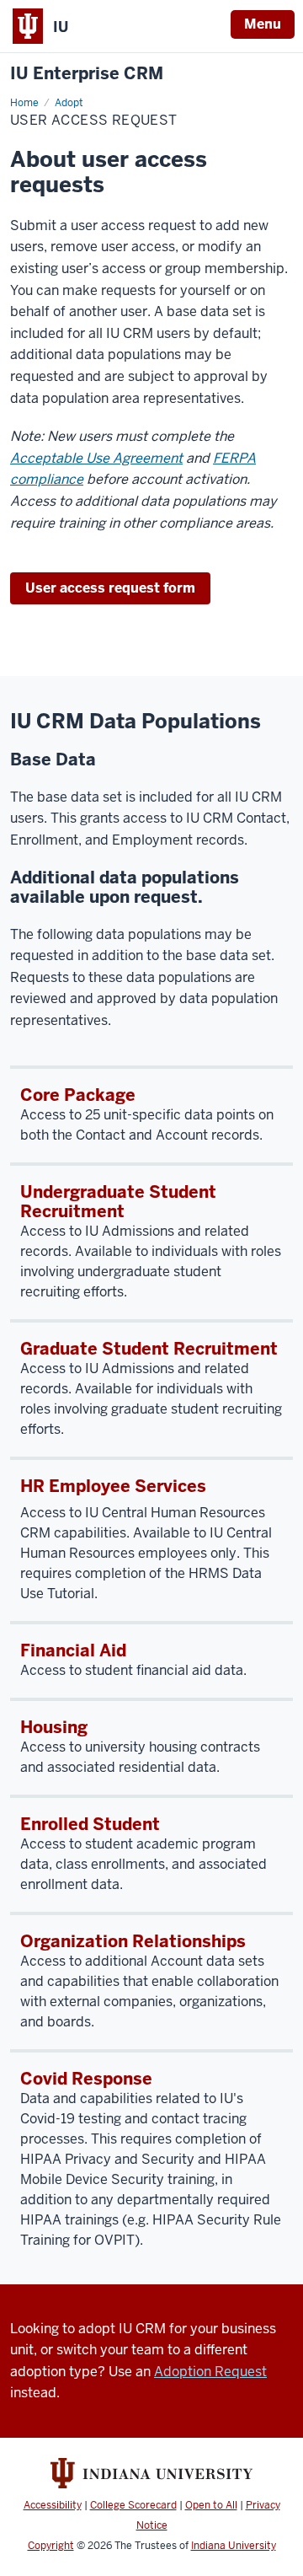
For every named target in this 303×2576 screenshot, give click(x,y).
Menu (263, 24)
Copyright (51, 2546)
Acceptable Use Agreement (96, 458)
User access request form (110, 588)
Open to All (211, 2505)
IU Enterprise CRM (87, 74)
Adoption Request (210, 2372)
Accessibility (53, 2505)
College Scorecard (133, 2505)
